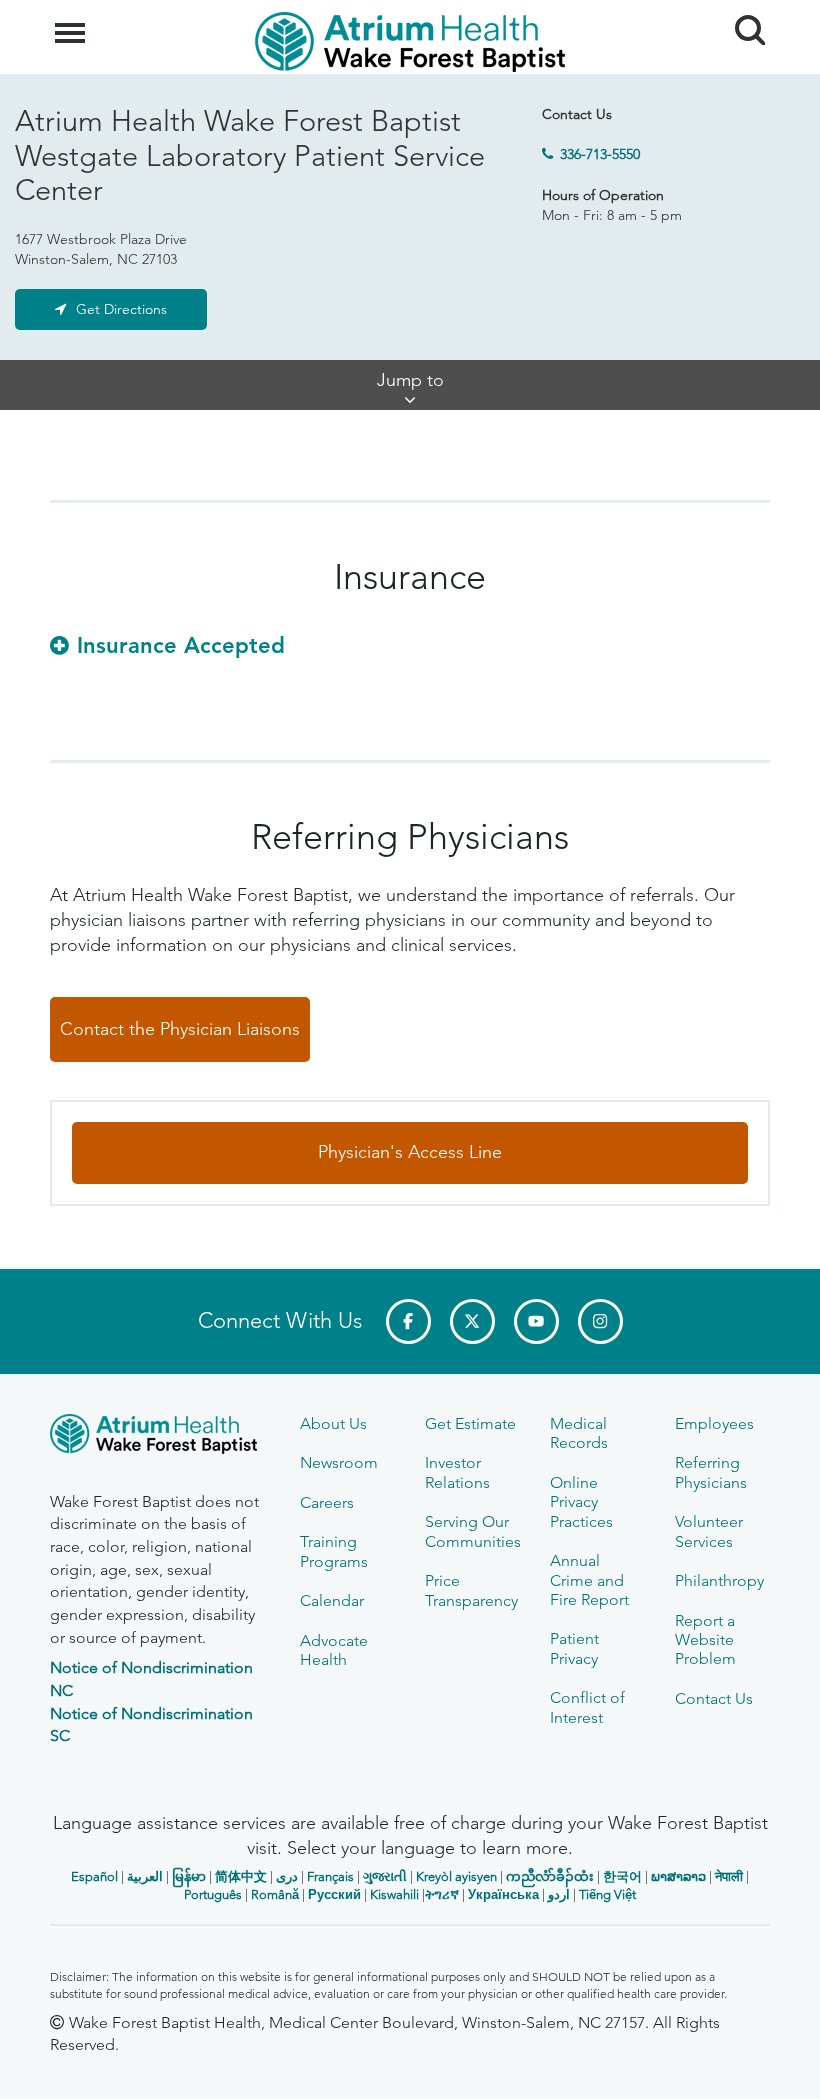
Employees (714, 1423)
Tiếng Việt (607, 1894)
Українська (503, 1894)
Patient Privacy (574, 1648)
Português (213, 1894)
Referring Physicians (711, 1472)
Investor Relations (457, 1472)
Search (742, 12)
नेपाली (729, 1876)
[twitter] (472, 1321)
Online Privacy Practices (581, 1502)
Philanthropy (719, 1580)
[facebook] (408, 1321)
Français (330, 1876)
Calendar (332, 1600)
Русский (334, 1894)
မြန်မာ (189, 1876)
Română (275, 1894)
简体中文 (241, 1876)
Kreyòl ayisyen (456, 1876)
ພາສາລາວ (678, 1876)
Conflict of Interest (587, 1707)
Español (94, 1876)
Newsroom (339, 1462)
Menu (72, 22)
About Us (333, 1423)
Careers (327, 1502)
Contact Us (714, 1698)
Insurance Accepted (181, 645)
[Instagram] (600, 1321)
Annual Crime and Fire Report (589, 1580)
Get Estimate (470, 1423)
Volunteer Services (709, 1531)
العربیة (145, 1876)
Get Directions (121, 309)
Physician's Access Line (410, 1152)
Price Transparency (471, 1590)
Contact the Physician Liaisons (180, 1029)
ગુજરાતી (385, 1876)
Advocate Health (334, 1650)
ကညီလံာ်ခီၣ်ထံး (550, 1876)
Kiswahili (394, 1894)
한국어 (622, 1876)
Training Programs (334, 1551)
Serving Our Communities (473, 1531)
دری (287, 1876)
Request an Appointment (170, 2066)
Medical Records (579, 1433)
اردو (559, 1894)
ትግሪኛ (442, 1894)
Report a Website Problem (705, 1640)
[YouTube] (536, 1321)
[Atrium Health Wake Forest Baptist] (160, 1437)
